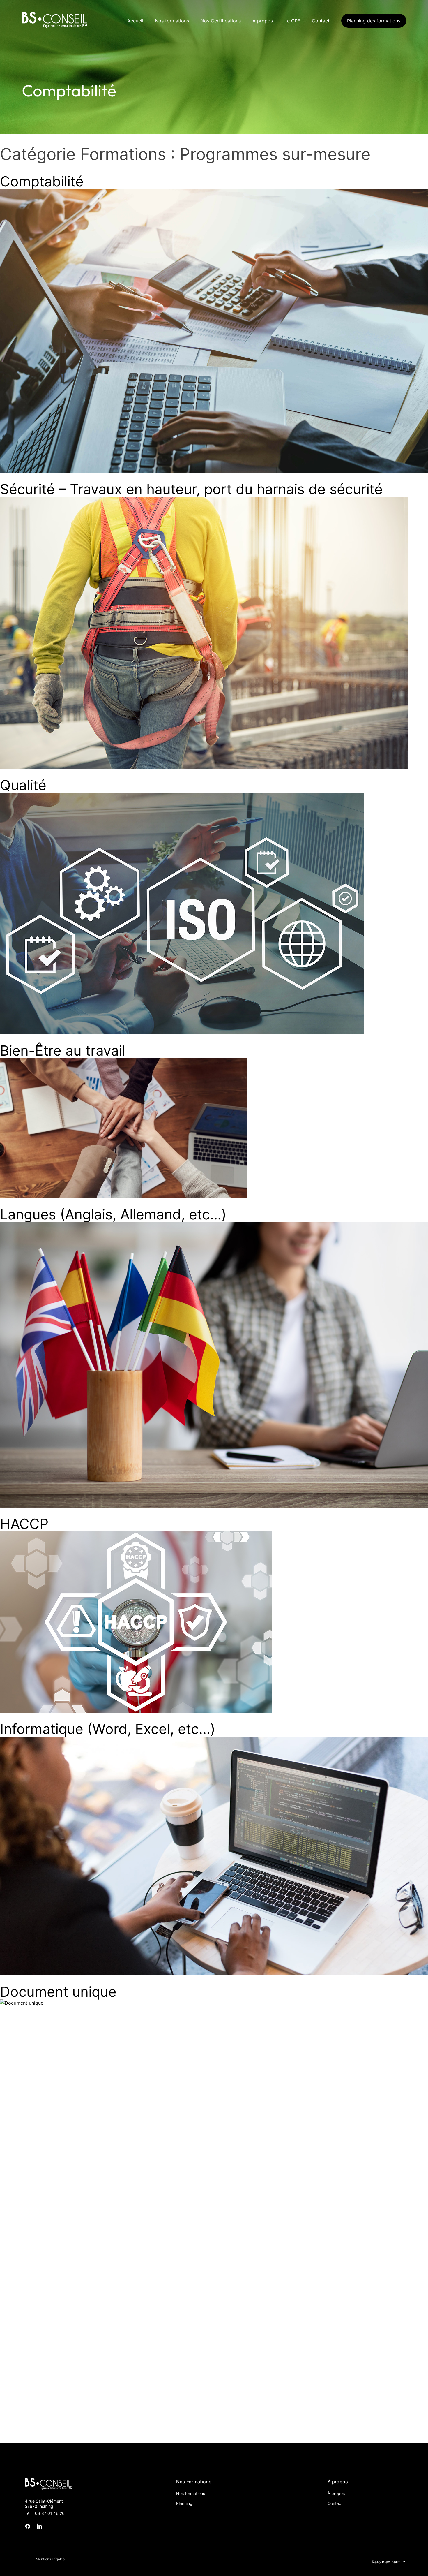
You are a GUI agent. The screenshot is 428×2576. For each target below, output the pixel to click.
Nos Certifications (221, 21)
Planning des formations (374, 21)
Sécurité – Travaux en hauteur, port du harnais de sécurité (191, 489)
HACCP (24, 1524)
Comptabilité (42, 181)
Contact (321, 21)
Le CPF (292, 21)
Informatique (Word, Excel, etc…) (108, 1729)
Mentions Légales (50, 2559)
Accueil (135, 21)
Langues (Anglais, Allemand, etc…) (113, 1214)
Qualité (23, 785)
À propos (263, 21)
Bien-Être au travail (63, 1051)
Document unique (58, 1992)
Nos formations (172, 21)
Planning (184, 2503)
